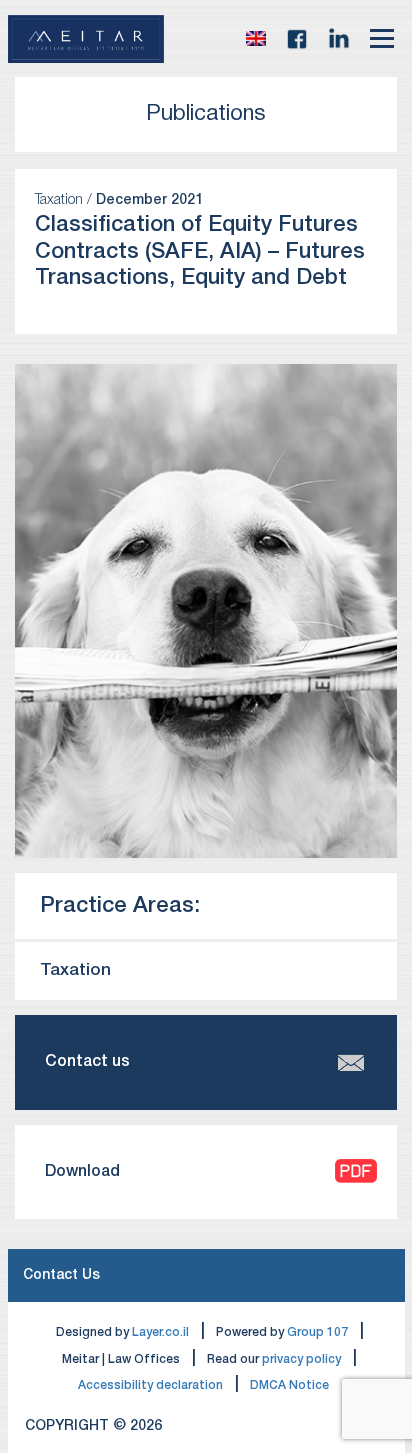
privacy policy (301, 1359)
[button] (256, 39)
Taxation (75, 970)
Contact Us (61, 1275)
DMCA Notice (289, 1385)
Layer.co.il (160, 1332)
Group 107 (317, 1332)
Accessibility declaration (150, 1385)
